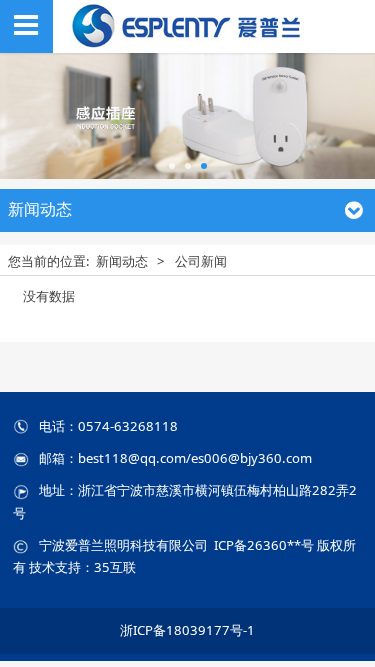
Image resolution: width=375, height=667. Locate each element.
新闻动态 (122, 261)
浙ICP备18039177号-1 (187, 630)
